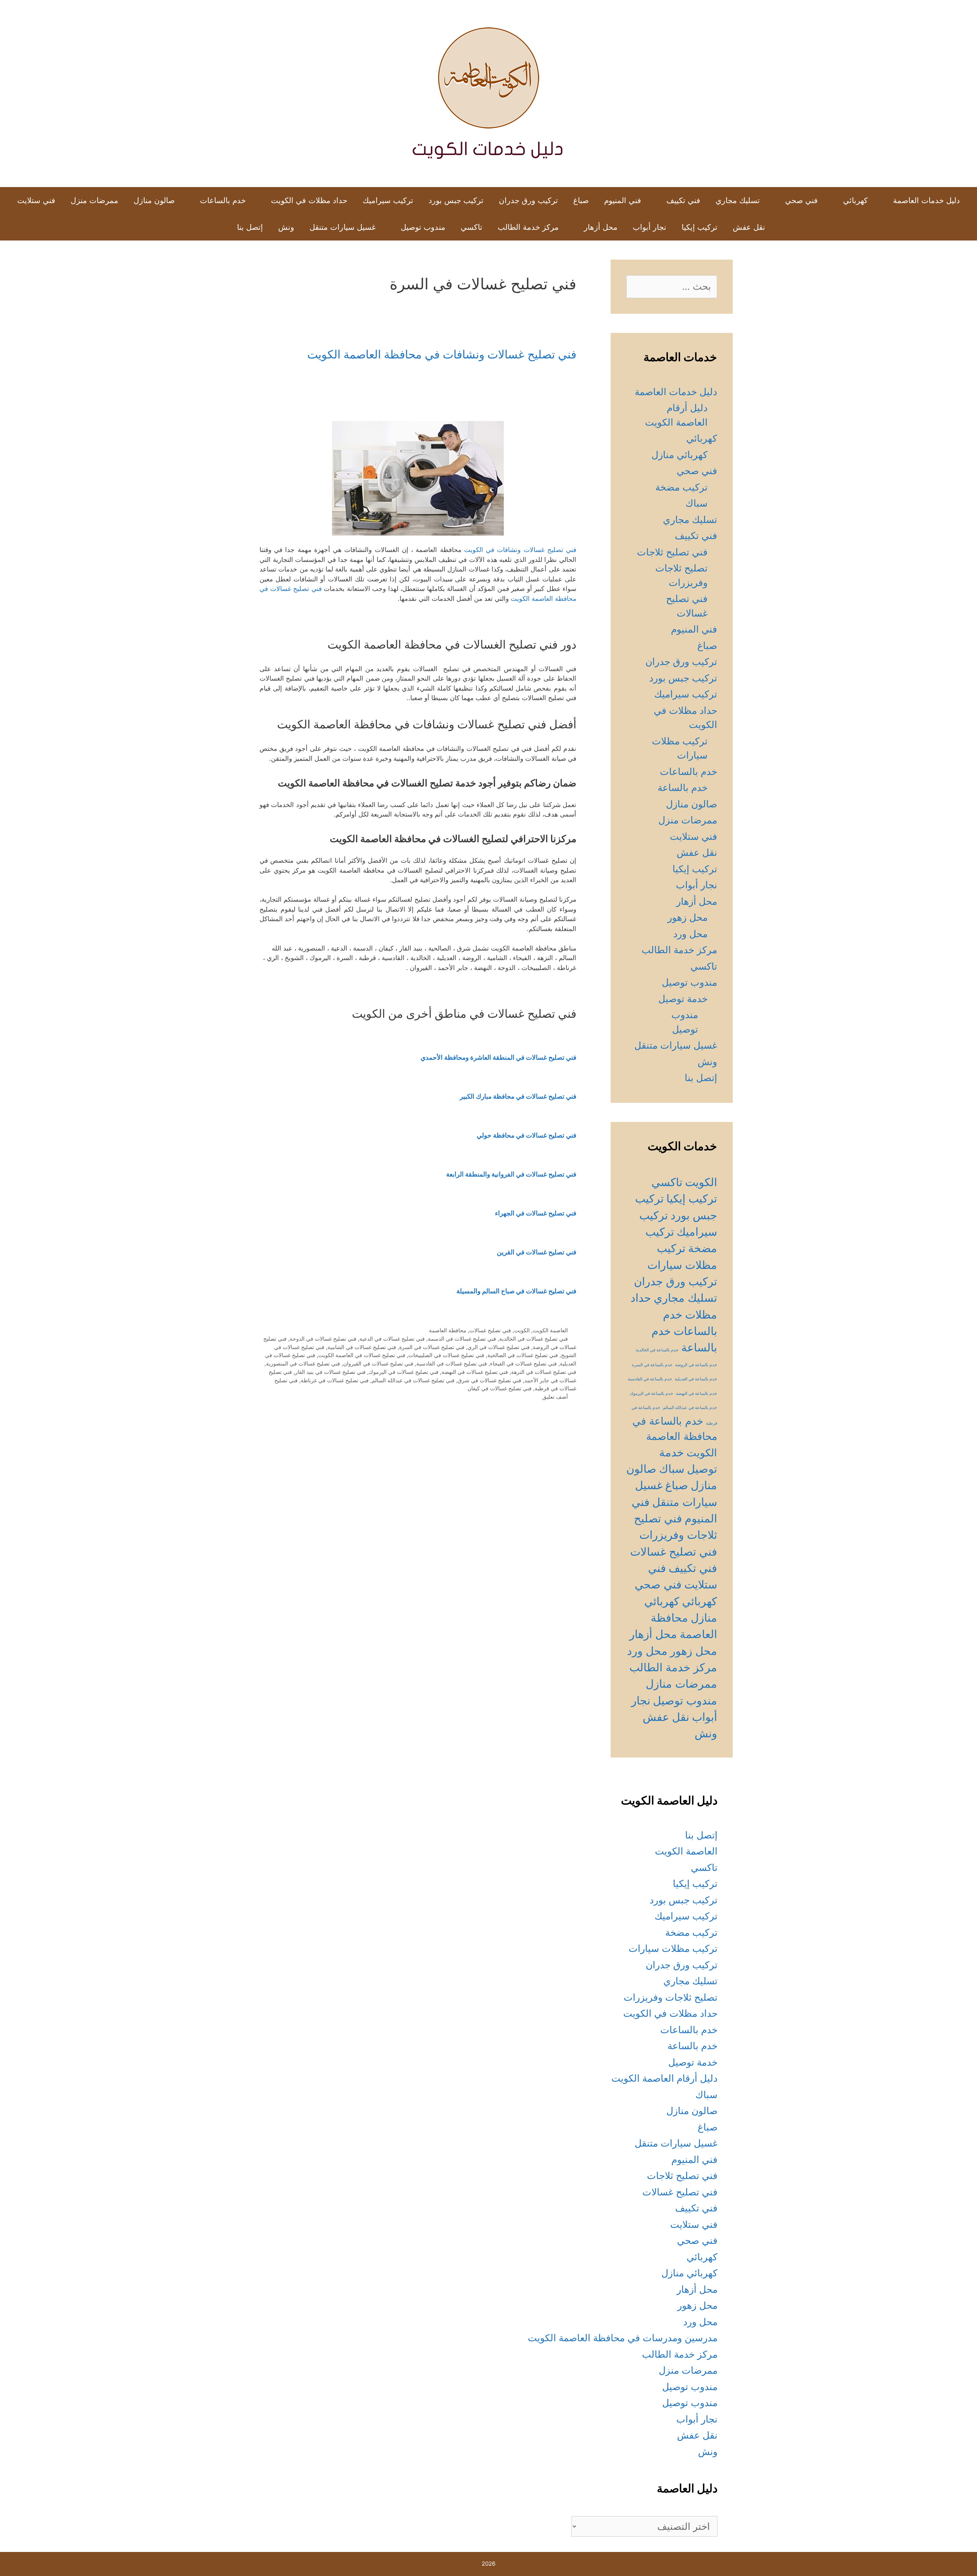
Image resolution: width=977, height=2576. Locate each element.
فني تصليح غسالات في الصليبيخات (446, 1355)
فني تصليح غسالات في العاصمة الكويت (362, 1355)
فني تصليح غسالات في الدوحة (323, 1339)
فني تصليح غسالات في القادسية (452, 1363)
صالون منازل (154, 200)
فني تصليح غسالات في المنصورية (303, 1363)
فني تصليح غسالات (490, 1330)
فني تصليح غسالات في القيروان (378, 1363)
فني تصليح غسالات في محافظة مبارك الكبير (518, 1096)
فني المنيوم (623, 200)
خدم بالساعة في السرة (652, 1365)
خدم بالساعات (223, 200)
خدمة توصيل (683, 999)
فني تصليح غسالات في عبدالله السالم (413, 1380)
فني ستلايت (36, 200)
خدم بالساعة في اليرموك (651, 1394)
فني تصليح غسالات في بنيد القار (330, 1372)
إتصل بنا (250, 227)
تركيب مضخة (681, 487)
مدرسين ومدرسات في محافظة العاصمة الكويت (623, 2338)
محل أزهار (601, 227)
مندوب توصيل (423, 227)
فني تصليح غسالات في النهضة (475, 1372)
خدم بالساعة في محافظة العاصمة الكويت (675, 1437)
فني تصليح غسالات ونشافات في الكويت (520, 550)
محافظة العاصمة (448, 1330)
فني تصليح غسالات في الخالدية (534, 1339)
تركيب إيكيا (700, 227)
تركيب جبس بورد (456, 200)
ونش (286, 227)
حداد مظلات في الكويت (309, 200)
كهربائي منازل (680, 455)
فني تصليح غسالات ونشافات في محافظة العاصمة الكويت (442, 354)
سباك (696, 503)
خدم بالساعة (683, 788)
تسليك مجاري (738, 200)
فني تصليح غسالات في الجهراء (536, 1213)
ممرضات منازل (681, 1684)
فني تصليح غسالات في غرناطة (335, 1380)
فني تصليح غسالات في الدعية (392, 1339)
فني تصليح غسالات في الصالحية (523, 1355)
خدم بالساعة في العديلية (696, 1379)
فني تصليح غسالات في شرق (489, 1380)
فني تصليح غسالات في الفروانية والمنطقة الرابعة (511, 1174)
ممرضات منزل (94, 200)
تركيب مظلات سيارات (673, 1948)
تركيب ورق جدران (528, 200)
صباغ (581, 200)
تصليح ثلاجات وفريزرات (671, 1997)
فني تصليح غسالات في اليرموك (404, 1372)
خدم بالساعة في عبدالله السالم (690, 1408)
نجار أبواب (650, 227)
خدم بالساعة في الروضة (696, 1365)
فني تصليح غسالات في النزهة (544, 1372)
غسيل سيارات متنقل (343, 227)
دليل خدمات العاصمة (926, 200)
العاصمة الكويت (550, 1330)
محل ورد (690, 934)
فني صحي (801, 200)
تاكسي (472, 227)
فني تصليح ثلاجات (672, 552)
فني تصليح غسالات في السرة (432, 1347)
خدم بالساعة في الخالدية (657, 1350)
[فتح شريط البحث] (217, 227)
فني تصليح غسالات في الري (499, 1347)
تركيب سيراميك (388, 200)
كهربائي (855, 200)
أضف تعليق (555, 1397)
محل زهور (688, 917)
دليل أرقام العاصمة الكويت (664, 2078)
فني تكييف (683, 200)
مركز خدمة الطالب (528, 227)
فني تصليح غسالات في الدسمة (462, 1339)
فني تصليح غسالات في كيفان (500, 1388)
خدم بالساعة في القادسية (650, 1379)
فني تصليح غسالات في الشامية (362, 1347)
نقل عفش (749, 227)
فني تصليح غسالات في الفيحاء (523, 1363)
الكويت (522, 1330)
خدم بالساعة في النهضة (696, 1394)
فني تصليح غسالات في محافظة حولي (526, 1135)
